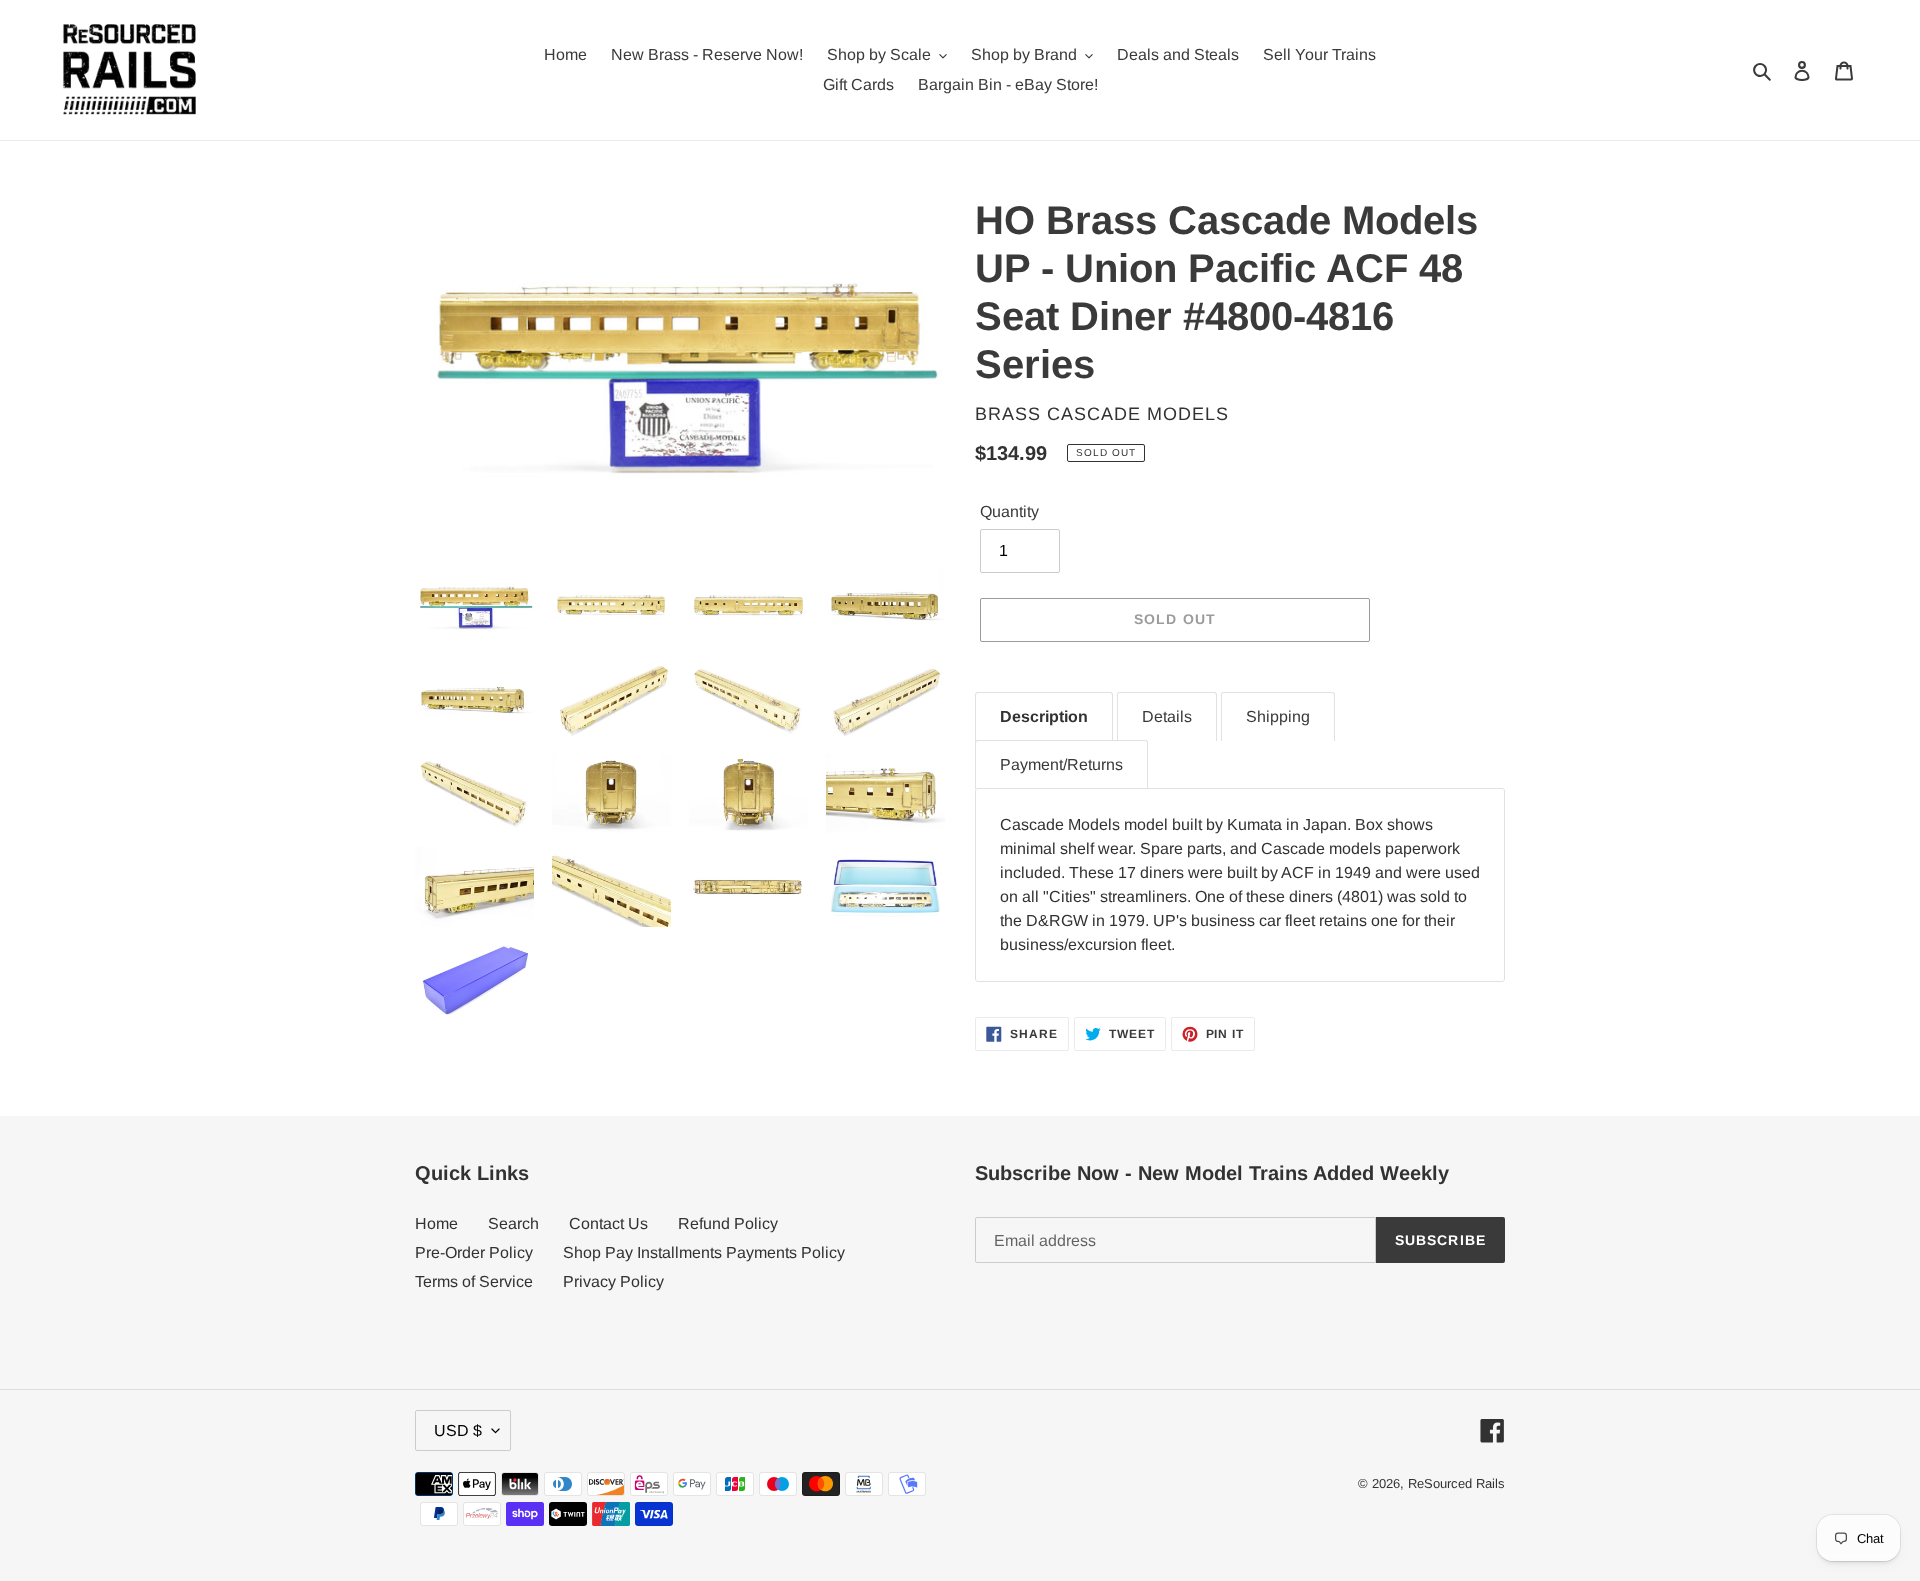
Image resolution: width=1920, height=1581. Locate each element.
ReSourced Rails (1456, 1483)
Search (513, 1223)
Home (436, 1223)
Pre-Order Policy (474, 1252)
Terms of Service (474, 1281)
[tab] (1044, 716)
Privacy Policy (613, 1281)
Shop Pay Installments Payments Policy (704, 1252)
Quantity (1009, 511)
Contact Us (608, 1223)
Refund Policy (728, 1223)
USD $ (458, 1430)
